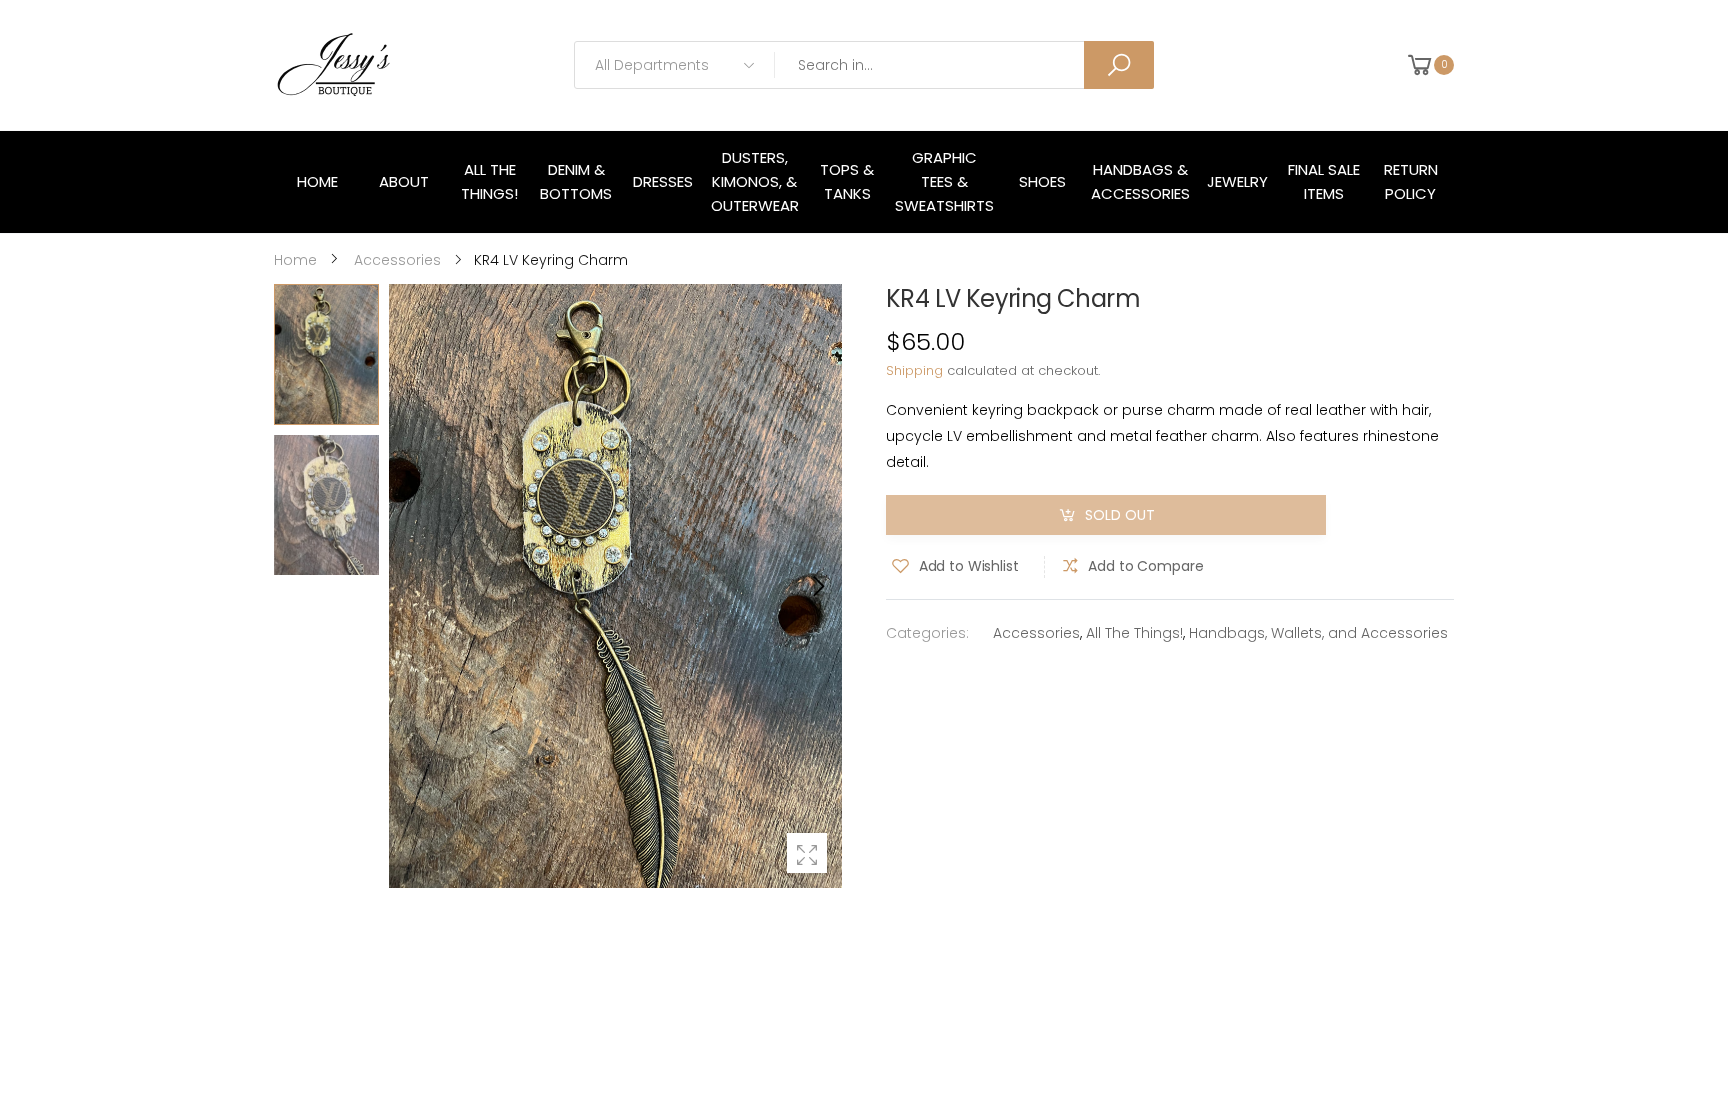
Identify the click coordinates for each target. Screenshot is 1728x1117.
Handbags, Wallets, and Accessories (1318, 633)
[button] (817, 586)
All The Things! (1134, 633)
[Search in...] (1119, 65)
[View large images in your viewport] (807, 853)
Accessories (1036, 633)
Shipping (914, 370)
